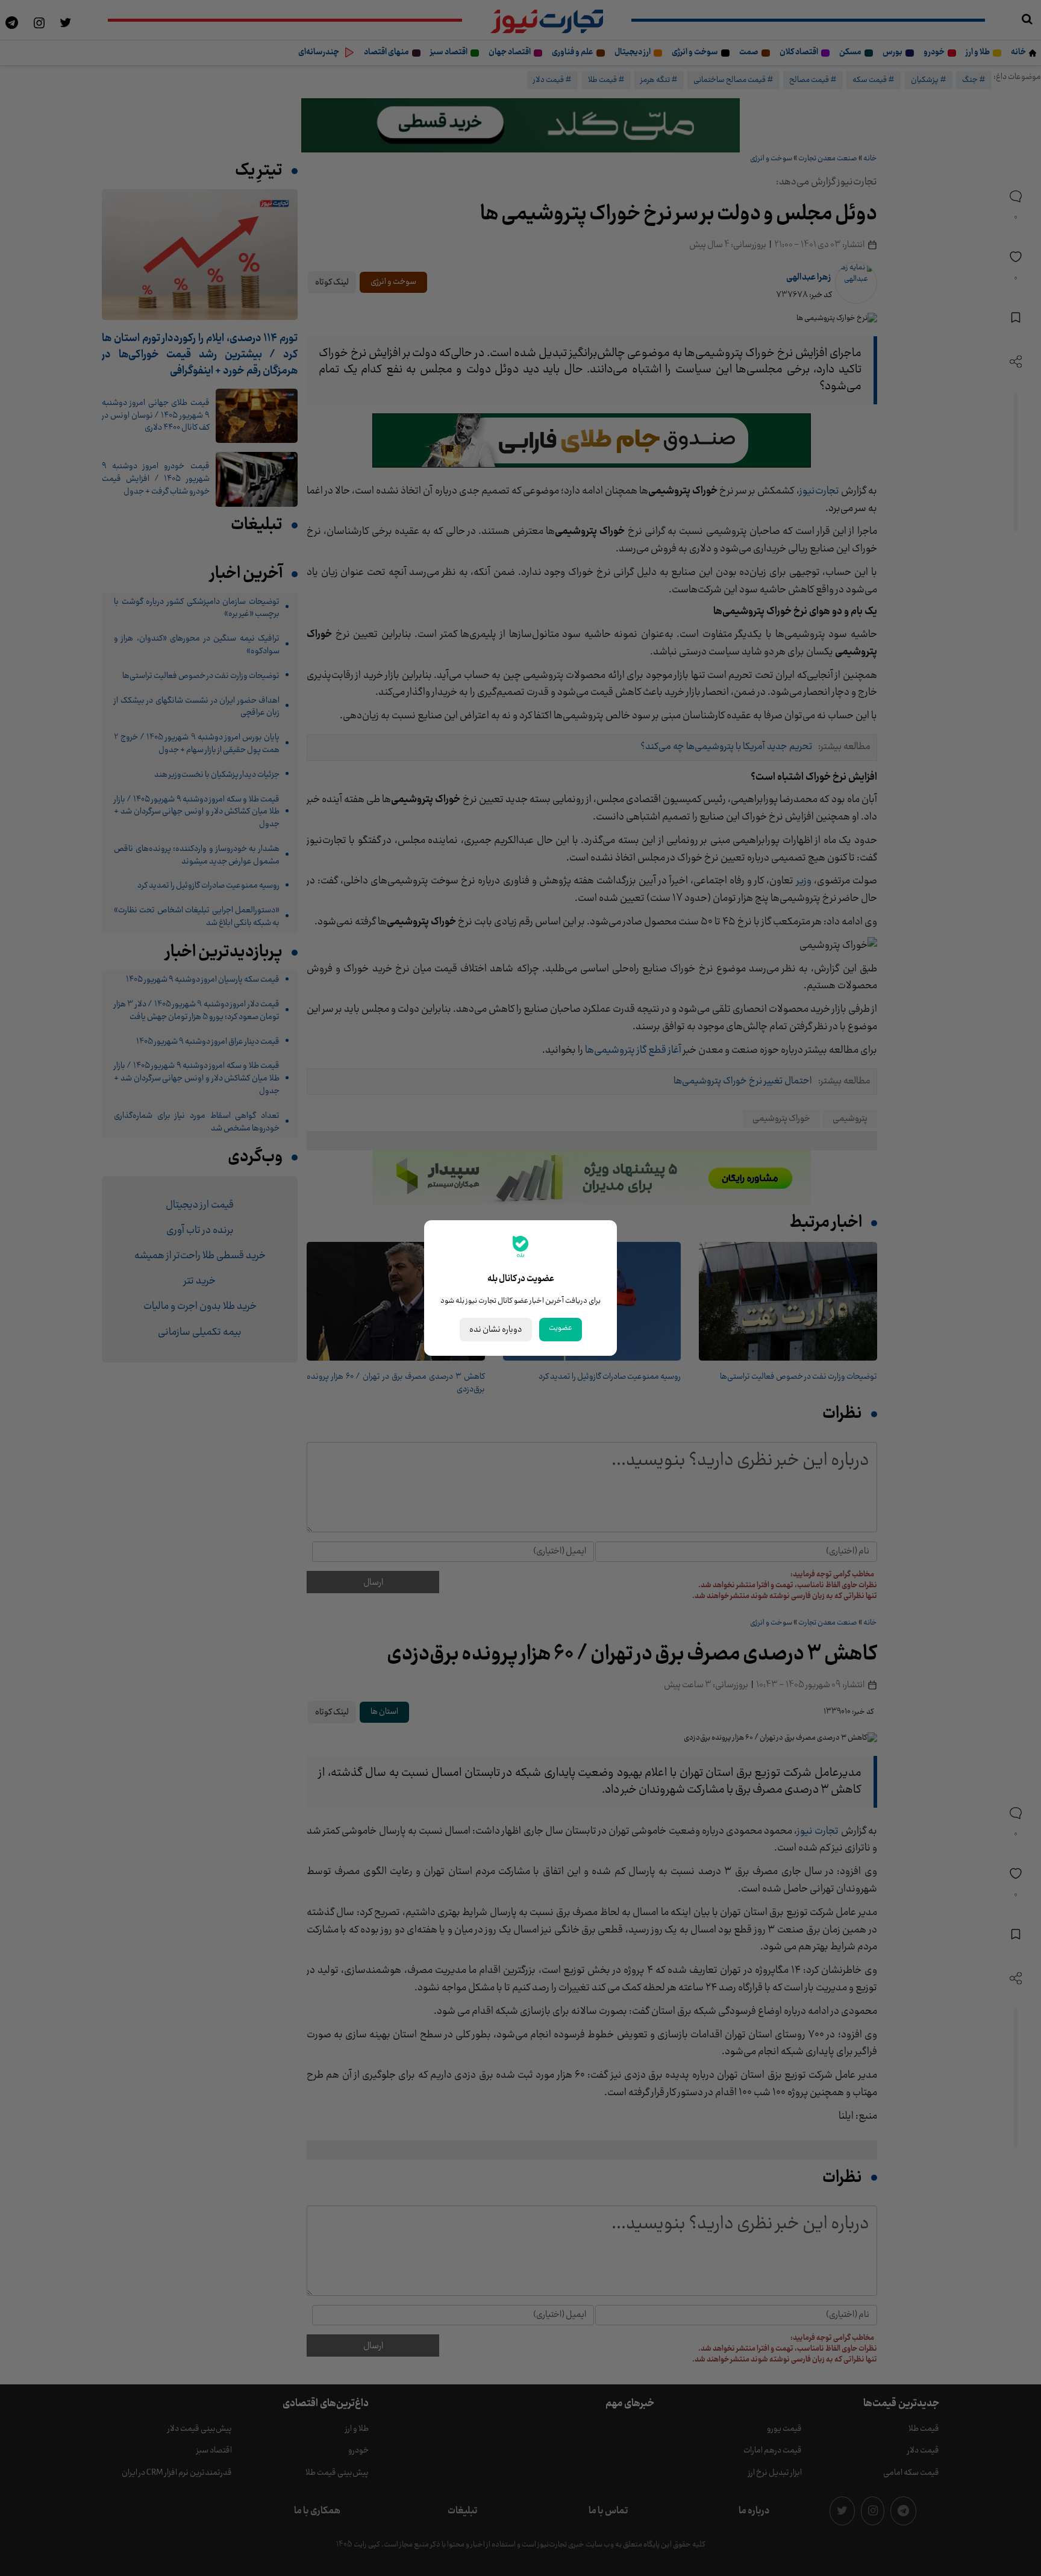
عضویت (561, 1328)
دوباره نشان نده (496, 1330)
